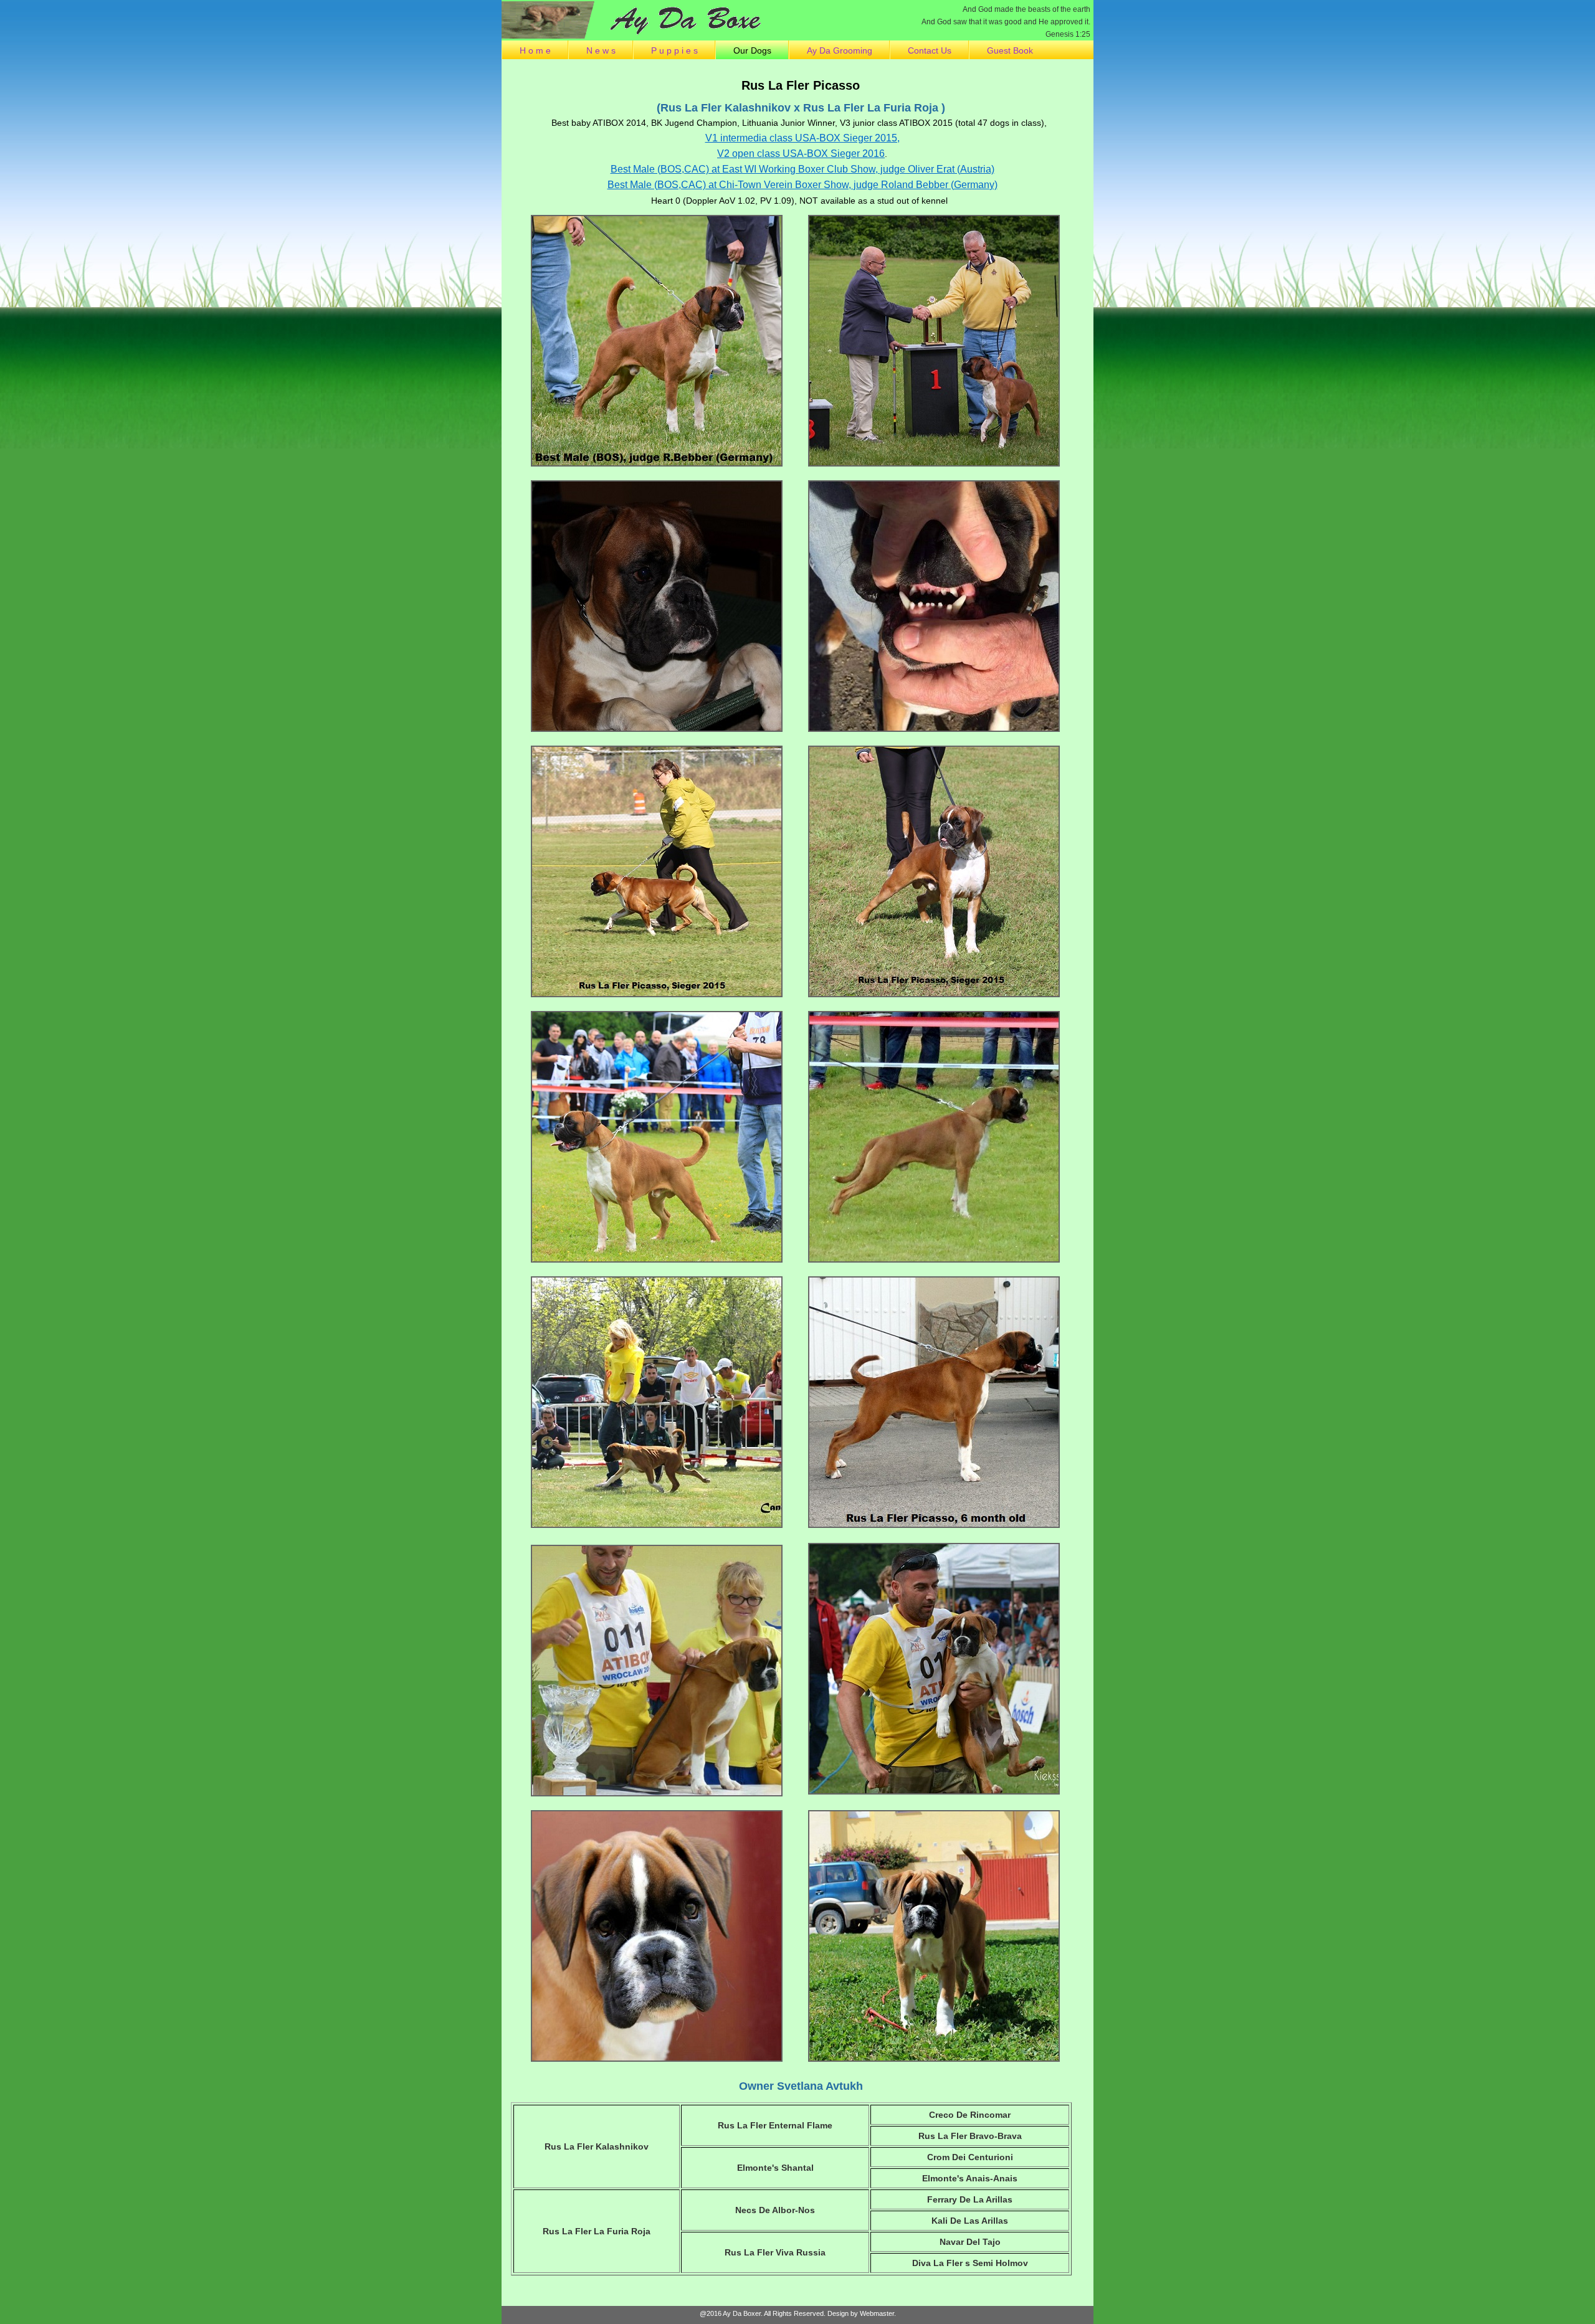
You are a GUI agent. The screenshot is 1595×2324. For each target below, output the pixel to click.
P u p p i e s (674, 50)
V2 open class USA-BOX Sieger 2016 (801, 154)
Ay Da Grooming (840, 50)
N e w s (601, 50)
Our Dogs (752, 50)
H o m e (535, 50)
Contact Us (930, 50)
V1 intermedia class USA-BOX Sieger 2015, (802, 138)
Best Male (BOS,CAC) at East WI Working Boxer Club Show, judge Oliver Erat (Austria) (802, 169)
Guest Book (1010, 50)
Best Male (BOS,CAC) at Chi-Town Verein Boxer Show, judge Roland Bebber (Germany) (802, 185)
